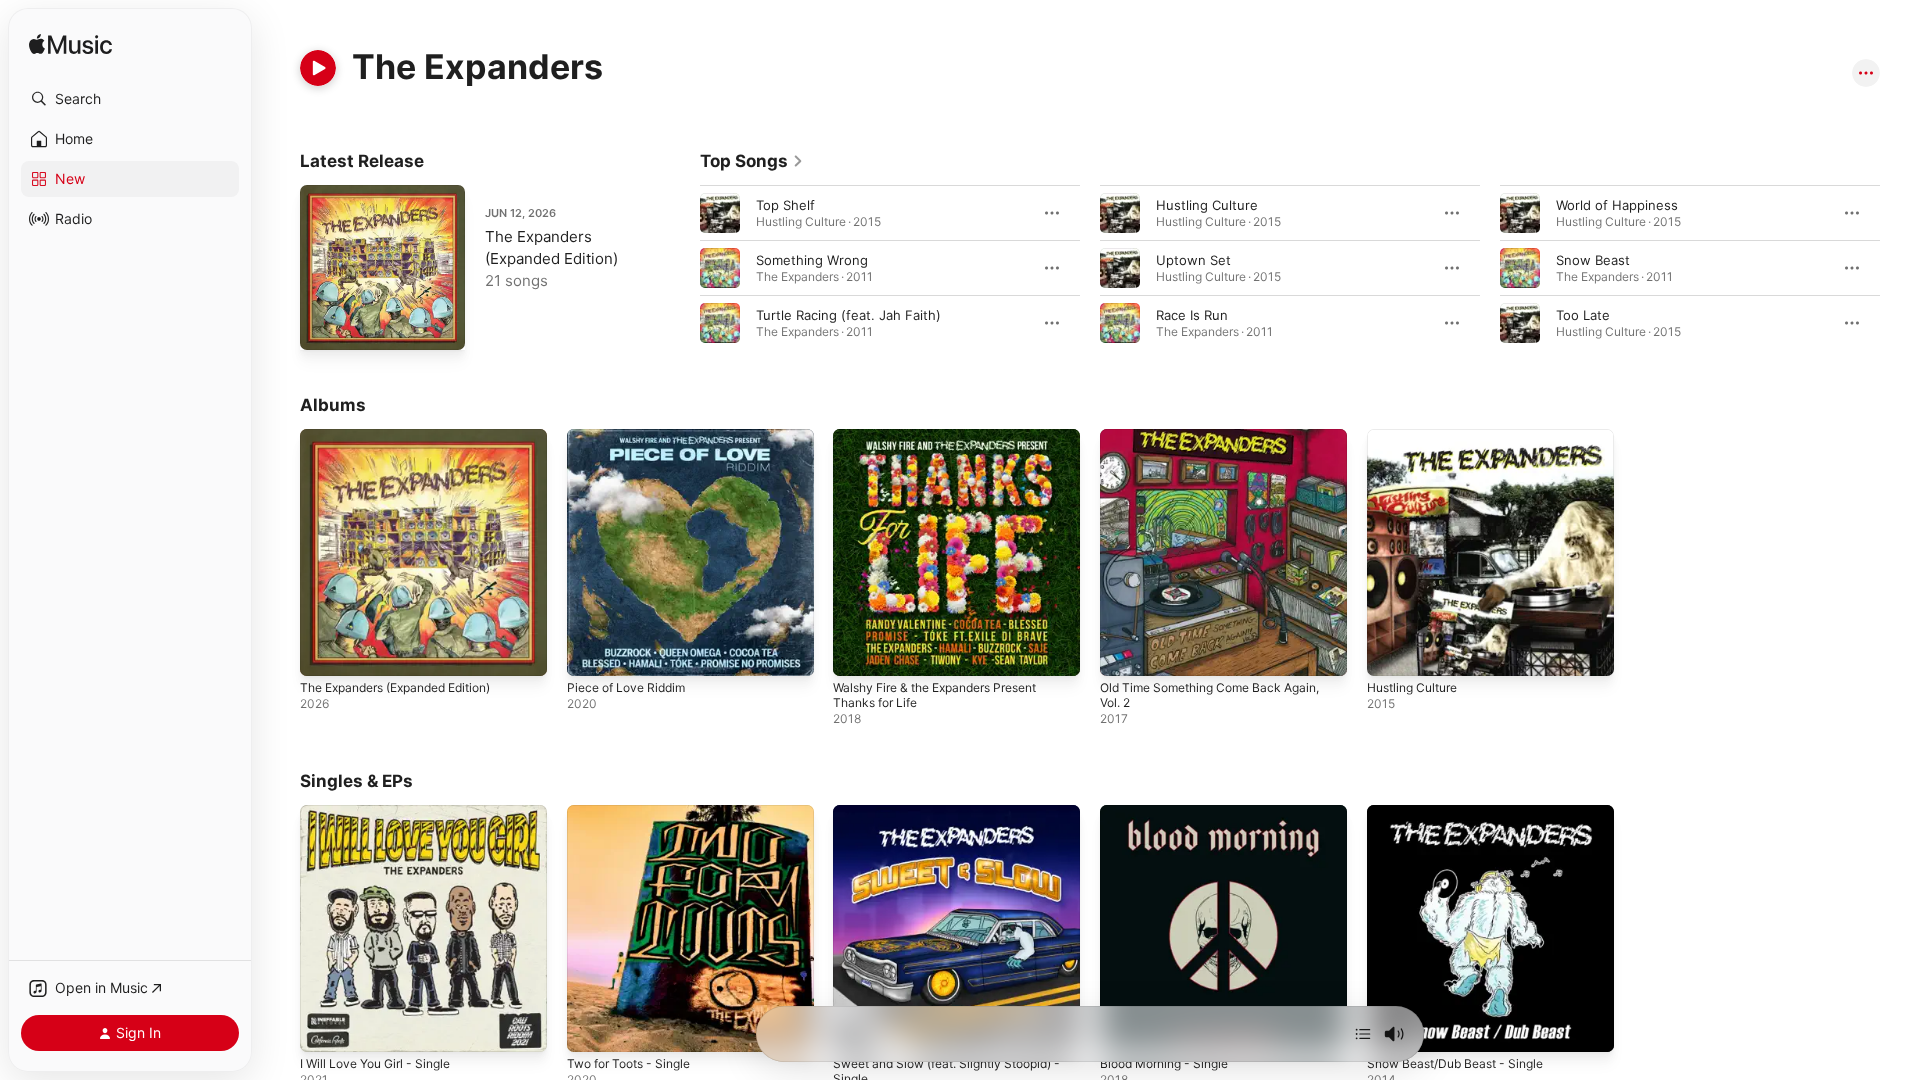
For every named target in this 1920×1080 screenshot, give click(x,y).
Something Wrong (812, 260)
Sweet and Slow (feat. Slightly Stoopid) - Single (955, 821)
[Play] (318, 68)
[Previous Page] (680, 268)
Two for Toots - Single (636, 813)
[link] (752, 161)
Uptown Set (1193, 260)
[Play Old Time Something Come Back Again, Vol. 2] (1125, 651)
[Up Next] (1363, 1034)
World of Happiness (1617, 205)
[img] (70, 45)
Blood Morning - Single (1171, 813)
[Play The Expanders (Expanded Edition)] (325, 325)
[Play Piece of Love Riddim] (592, 651)
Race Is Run (1192, 315)
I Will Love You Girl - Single (383, 813)
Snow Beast (1593, 260)
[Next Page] (1900, 268)
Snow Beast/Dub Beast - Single (1464, 813)
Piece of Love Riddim (632, 437)
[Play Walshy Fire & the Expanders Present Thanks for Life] (858, 651)
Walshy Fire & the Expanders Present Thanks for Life (948, 445)
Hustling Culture (1207, 205)
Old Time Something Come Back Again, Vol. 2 (1221, 445)
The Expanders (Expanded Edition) (408, 437)
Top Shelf (785, 205)
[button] (130, 99)
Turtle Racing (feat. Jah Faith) (848, 315)
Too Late (1583, 315)
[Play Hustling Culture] (1392, 651)
